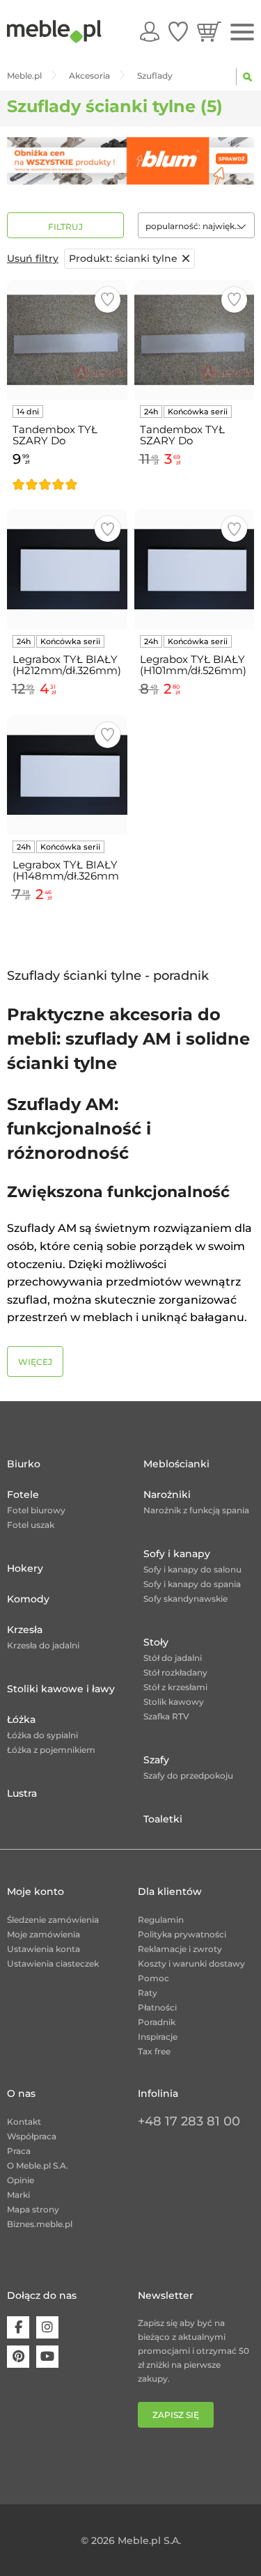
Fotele (23, 1494)
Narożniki (167, 1494)
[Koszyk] (209, 31)
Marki (18, 2195)
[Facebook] (18, 2327)
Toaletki (163, 1819)
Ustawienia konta (43, 1949)
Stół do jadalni (173, 1658)
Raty (148, 1993)
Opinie (21, 2180)
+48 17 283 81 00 (189, 2121)
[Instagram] (47, 2327)
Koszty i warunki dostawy (191, 1964)
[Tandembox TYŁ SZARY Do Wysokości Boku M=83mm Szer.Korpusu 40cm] (195, 340)
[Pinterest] (18, 2357)
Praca (19, 2151)
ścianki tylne (123, 258)
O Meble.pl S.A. (38, 2165)
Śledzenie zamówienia (53, 1920)
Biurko (24, 1464)
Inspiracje (158, 2037)
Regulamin (161, 1920)
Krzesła (25, 1630)
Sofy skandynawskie (185, 1599)
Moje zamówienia (43, 1934)
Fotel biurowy (36, 1510)
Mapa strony (33, 2209)
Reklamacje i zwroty (180, 1949)
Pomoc (153, 1978)
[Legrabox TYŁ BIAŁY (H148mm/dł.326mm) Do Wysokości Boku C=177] (67, 775)
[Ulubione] (178, 31)
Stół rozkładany (175, 1672)
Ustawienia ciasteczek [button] (53, 1964)
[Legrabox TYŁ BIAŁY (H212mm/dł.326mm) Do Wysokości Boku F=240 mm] (67, 569)
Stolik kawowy (174, 1702)
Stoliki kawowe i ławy (61, 1689)
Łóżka (21, 1719)
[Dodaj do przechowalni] (108, 300)
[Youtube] (47, 2357)
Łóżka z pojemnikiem (51, 1750)
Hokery (25, 1568)
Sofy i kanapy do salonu (192, 1569)
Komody (28, 1599)
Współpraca (32, 2136)
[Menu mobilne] (242, 32)
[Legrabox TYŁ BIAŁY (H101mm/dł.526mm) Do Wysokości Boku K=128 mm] (195, 569)
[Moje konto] (150, 31)
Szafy (156, 1760)
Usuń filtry (33, 258)
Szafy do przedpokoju (188, 1775)
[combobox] (196, 225)
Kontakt (24, 2122)
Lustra (22, 1793)
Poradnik (157, 2022)
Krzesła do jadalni (43, 1645)
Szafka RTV (166, 1716)
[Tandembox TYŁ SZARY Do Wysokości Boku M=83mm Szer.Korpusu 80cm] (67, 340)
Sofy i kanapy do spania (192, 1584)
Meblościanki (176, 1464)
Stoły (156, 1642)
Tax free (154, 2051)
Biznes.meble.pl (40, 2224)
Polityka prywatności (182, 1934)
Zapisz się (176, 2415)
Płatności (157, 2007)
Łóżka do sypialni (42, 1735)
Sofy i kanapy (177, 1554)
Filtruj (65, 227)
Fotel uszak (31, 1525)
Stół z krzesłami (175, 1687)
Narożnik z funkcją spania (196, 1510)
